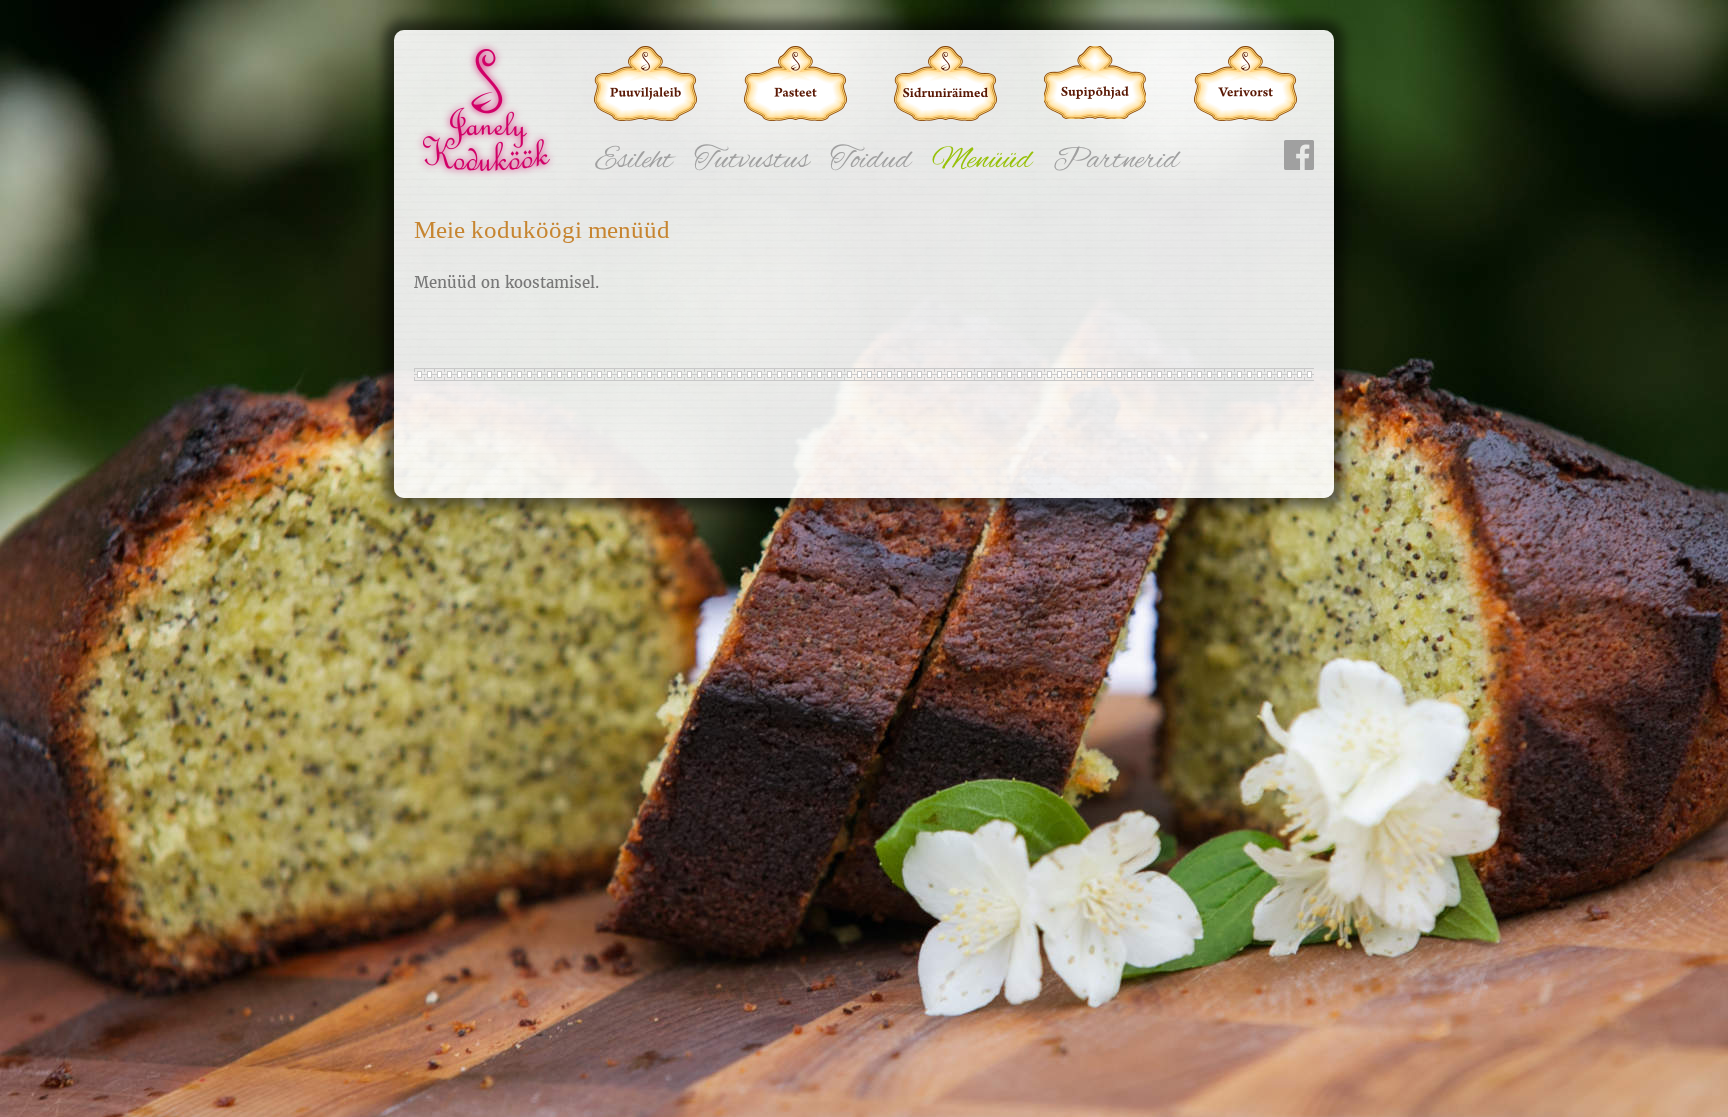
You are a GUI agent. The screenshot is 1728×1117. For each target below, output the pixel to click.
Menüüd (982, 161)
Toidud (870, 161)
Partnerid (1116, 161)
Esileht (634, 161)
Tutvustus (751, 161)
